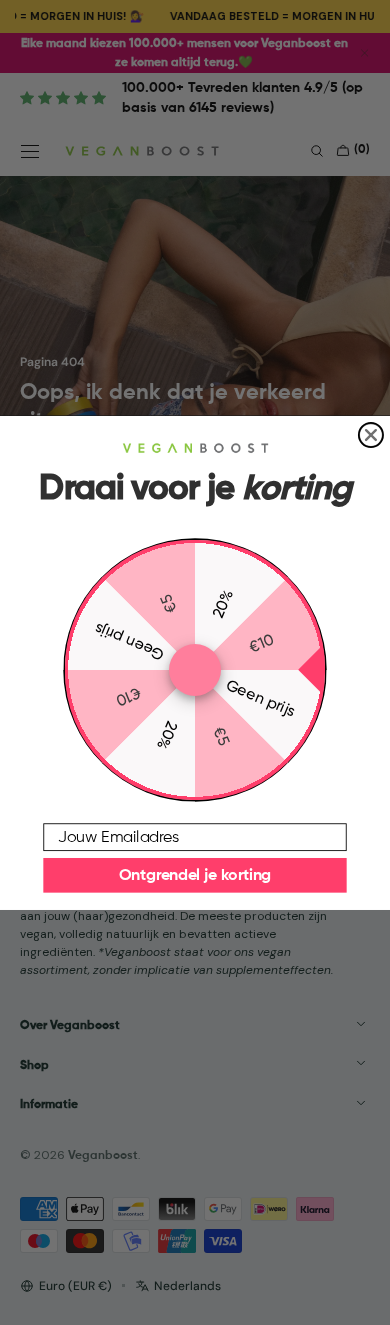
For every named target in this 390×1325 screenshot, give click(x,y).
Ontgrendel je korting (195, 875)
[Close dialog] (371, 435)
